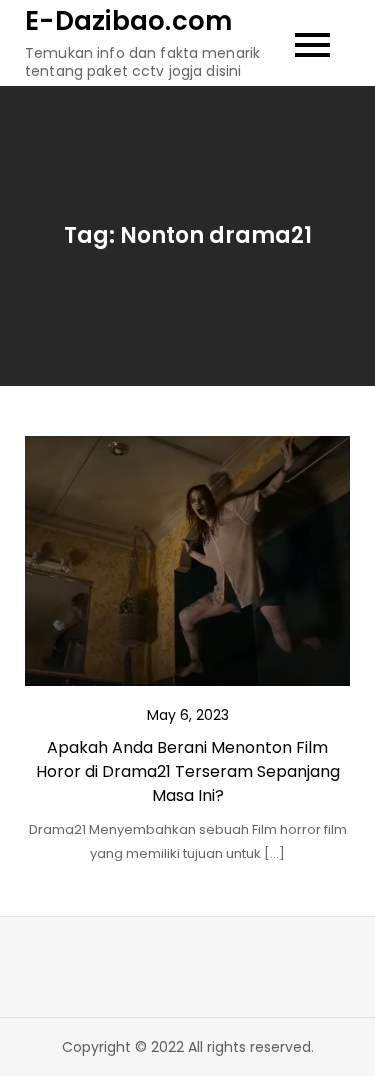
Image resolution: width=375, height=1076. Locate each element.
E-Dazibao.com (128, 21)
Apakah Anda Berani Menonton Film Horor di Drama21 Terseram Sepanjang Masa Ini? (188, 771)
